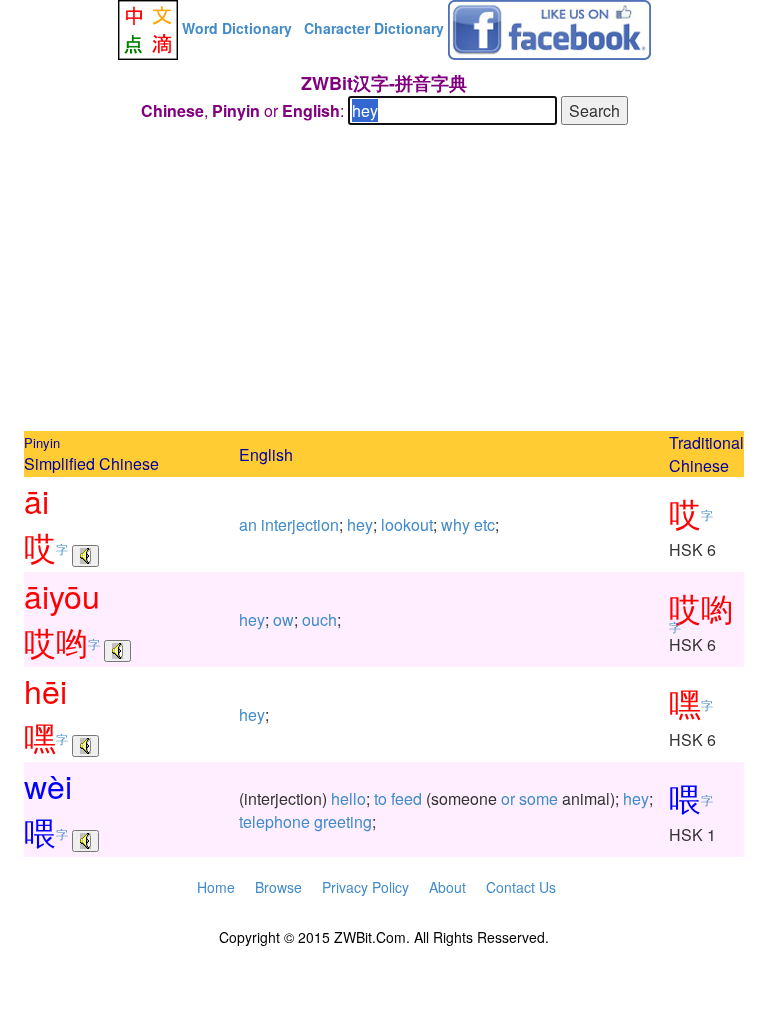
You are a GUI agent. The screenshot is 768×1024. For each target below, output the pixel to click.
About (447, 887)
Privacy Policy (365, 887)
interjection (300, 524)
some (538, 798)
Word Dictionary (237, 28)
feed (406, 798)
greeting (343, 821)
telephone (274, 821)
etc (484, 524)
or (508, 798)
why (455, 524)
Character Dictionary (374, 28)
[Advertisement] (384, 281)
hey (360, 524)
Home (216, 887)
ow (283, 619)
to (380, 798)
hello (348, 798)
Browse (278, 887)
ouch (319, 619)
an (248, 524)
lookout (407, 524)
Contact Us (521, 887)
